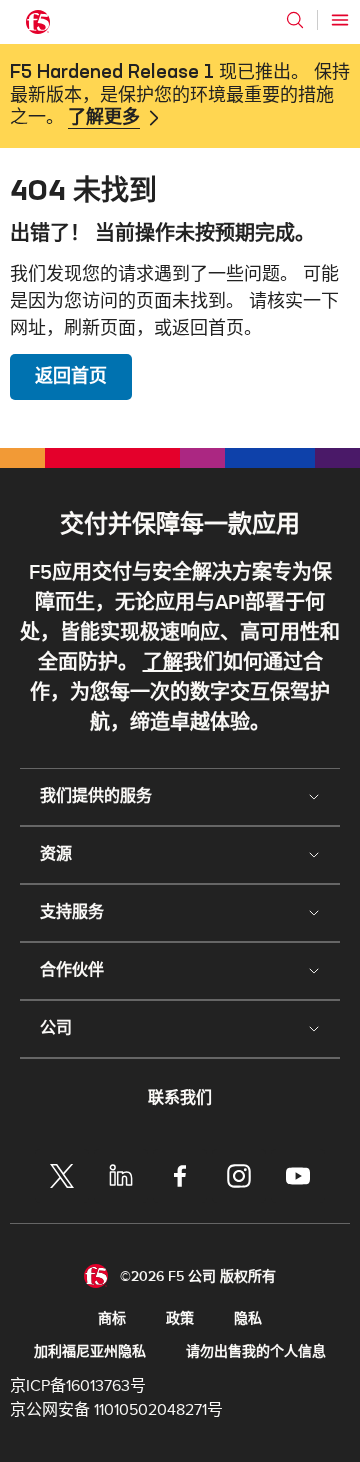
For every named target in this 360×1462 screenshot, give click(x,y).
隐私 (248, 1318)
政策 (180, 1318)
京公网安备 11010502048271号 (116, 1410)
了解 (163, 663)
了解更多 (104, 118)
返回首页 (71, 376)
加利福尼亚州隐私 (90, 1351)
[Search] (295, 20)
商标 (112, 1318)
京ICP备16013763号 (78, 1386)
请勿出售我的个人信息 (256, 1351)
